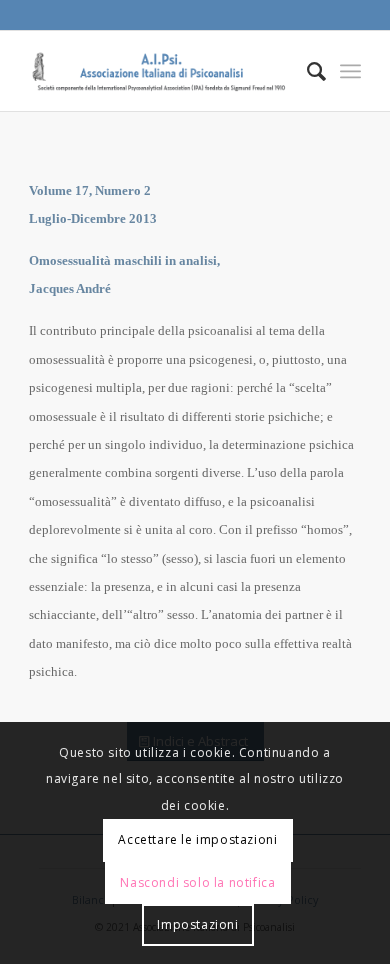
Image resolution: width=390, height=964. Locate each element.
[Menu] (350, 71)
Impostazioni (197, 924)
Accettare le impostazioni (197, 839)
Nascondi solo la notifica (197, 882)
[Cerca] (306, 71)
